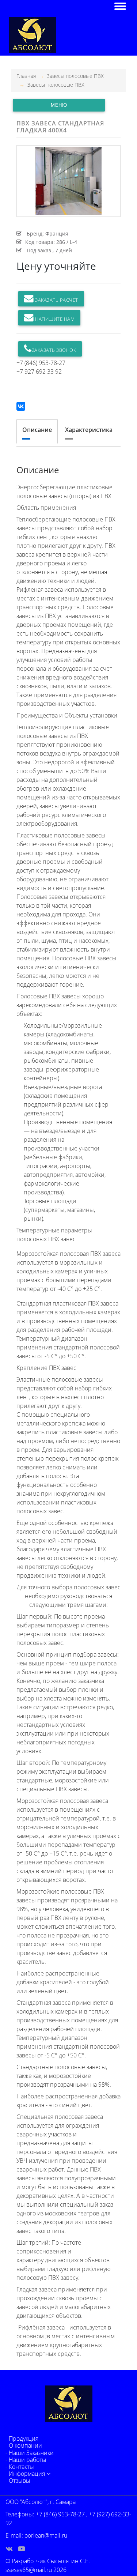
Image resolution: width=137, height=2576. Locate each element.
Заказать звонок (54, 350)
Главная (26, 76)
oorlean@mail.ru (46, 2535)
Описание (37, 430)
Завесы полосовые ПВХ (75, 76)
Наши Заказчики (31, 2453)
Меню (59, 105)
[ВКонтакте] (21, 406)
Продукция (24, 2438)
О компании (25, 2445)
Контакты (21, 2467)
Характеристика (89, 430)
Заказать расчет (56, 300)
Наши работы (28, 2460)
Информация (27, 2474)
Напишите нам (54, 319)
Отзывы (20, 2481)
